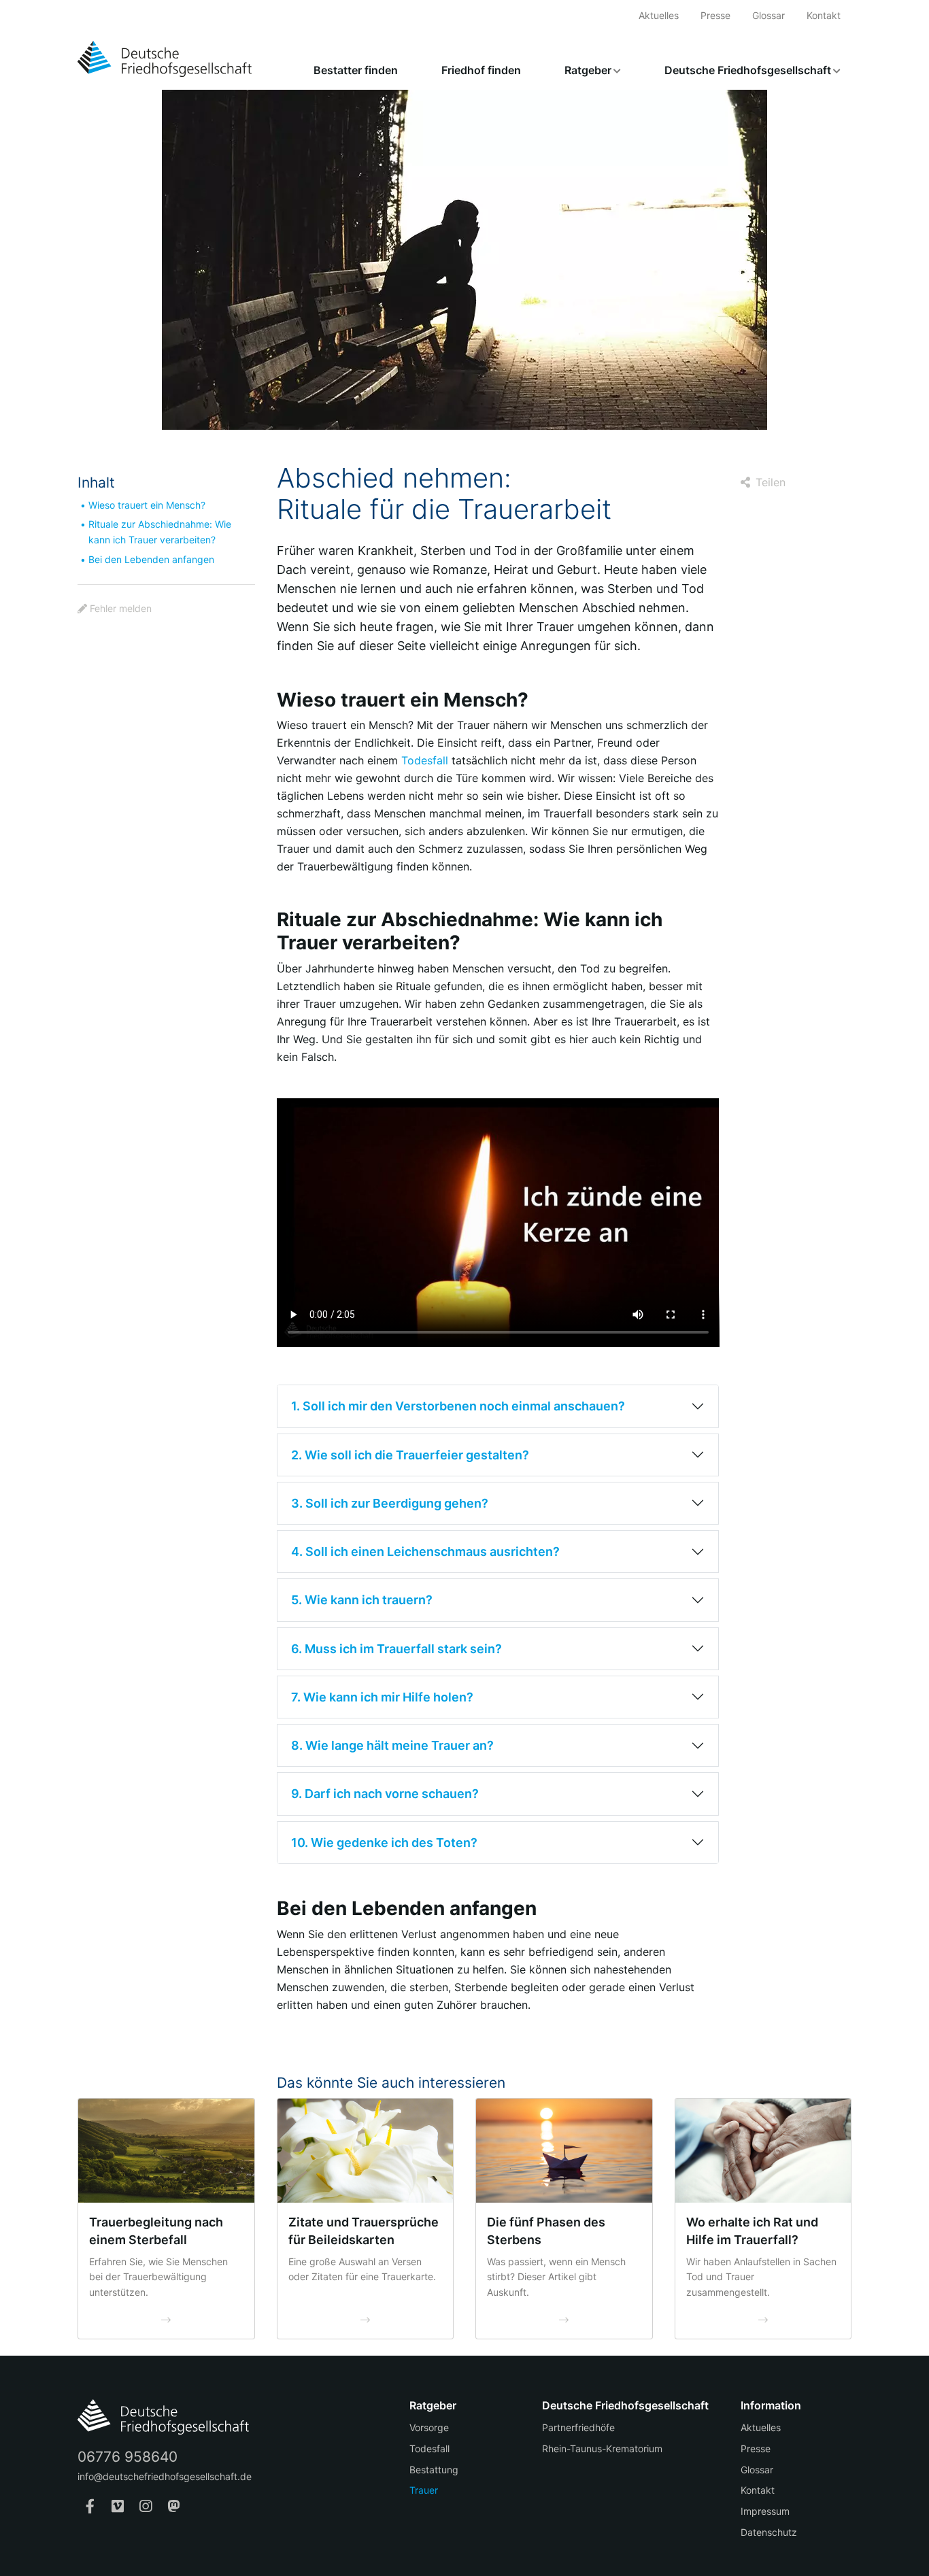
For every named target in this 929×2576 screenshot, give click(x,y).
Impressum (765, 2511)
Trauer (424, 2490)
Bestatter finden (356, 70)
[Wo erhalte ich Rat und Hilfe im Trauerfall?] (763, 2150)
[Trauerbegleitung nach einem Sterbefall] (166, 2150)
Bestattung (434, 2470)
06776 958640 (128, 2457)
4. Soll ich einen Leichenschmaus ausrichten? (425, 1552)
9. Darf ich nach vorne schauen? (385, 1794)
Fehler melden (121, 608)
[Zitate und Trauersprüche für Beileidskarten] (366, 2150)
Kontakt (824, 15)
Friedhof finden (481, 70)
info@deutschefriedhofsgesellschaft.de (165, 2476)
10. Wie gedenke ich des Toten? (384, 1843)
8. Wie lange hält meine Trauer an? (392, 1745)
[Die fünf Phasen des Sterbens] (564, 2150)
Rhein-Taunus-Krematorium (602, 2448)
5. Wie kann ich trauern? (362, 1600)
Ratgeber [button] (588, 70)
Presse (715, 15)
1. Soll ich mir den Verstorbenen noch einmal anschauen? (458, 1406)
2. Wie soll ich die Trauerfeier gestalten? (410, 1455)
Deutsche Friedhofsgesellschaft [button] (748, 70)
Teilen (771, 482)
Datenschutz (769, 2532)
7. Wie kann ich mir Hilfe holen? (382, 1697)
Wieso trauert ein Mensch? (147, 505)
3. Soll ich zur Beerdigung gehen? (390, 1503)
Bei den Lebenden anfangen (151, 559)
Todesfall (425, 760)
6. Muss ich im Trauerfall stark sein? (396, 1649)
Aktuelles (659, 15)
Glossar (768, 15)
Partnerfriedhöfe (578, 2427)
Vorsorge (429, 2427)
